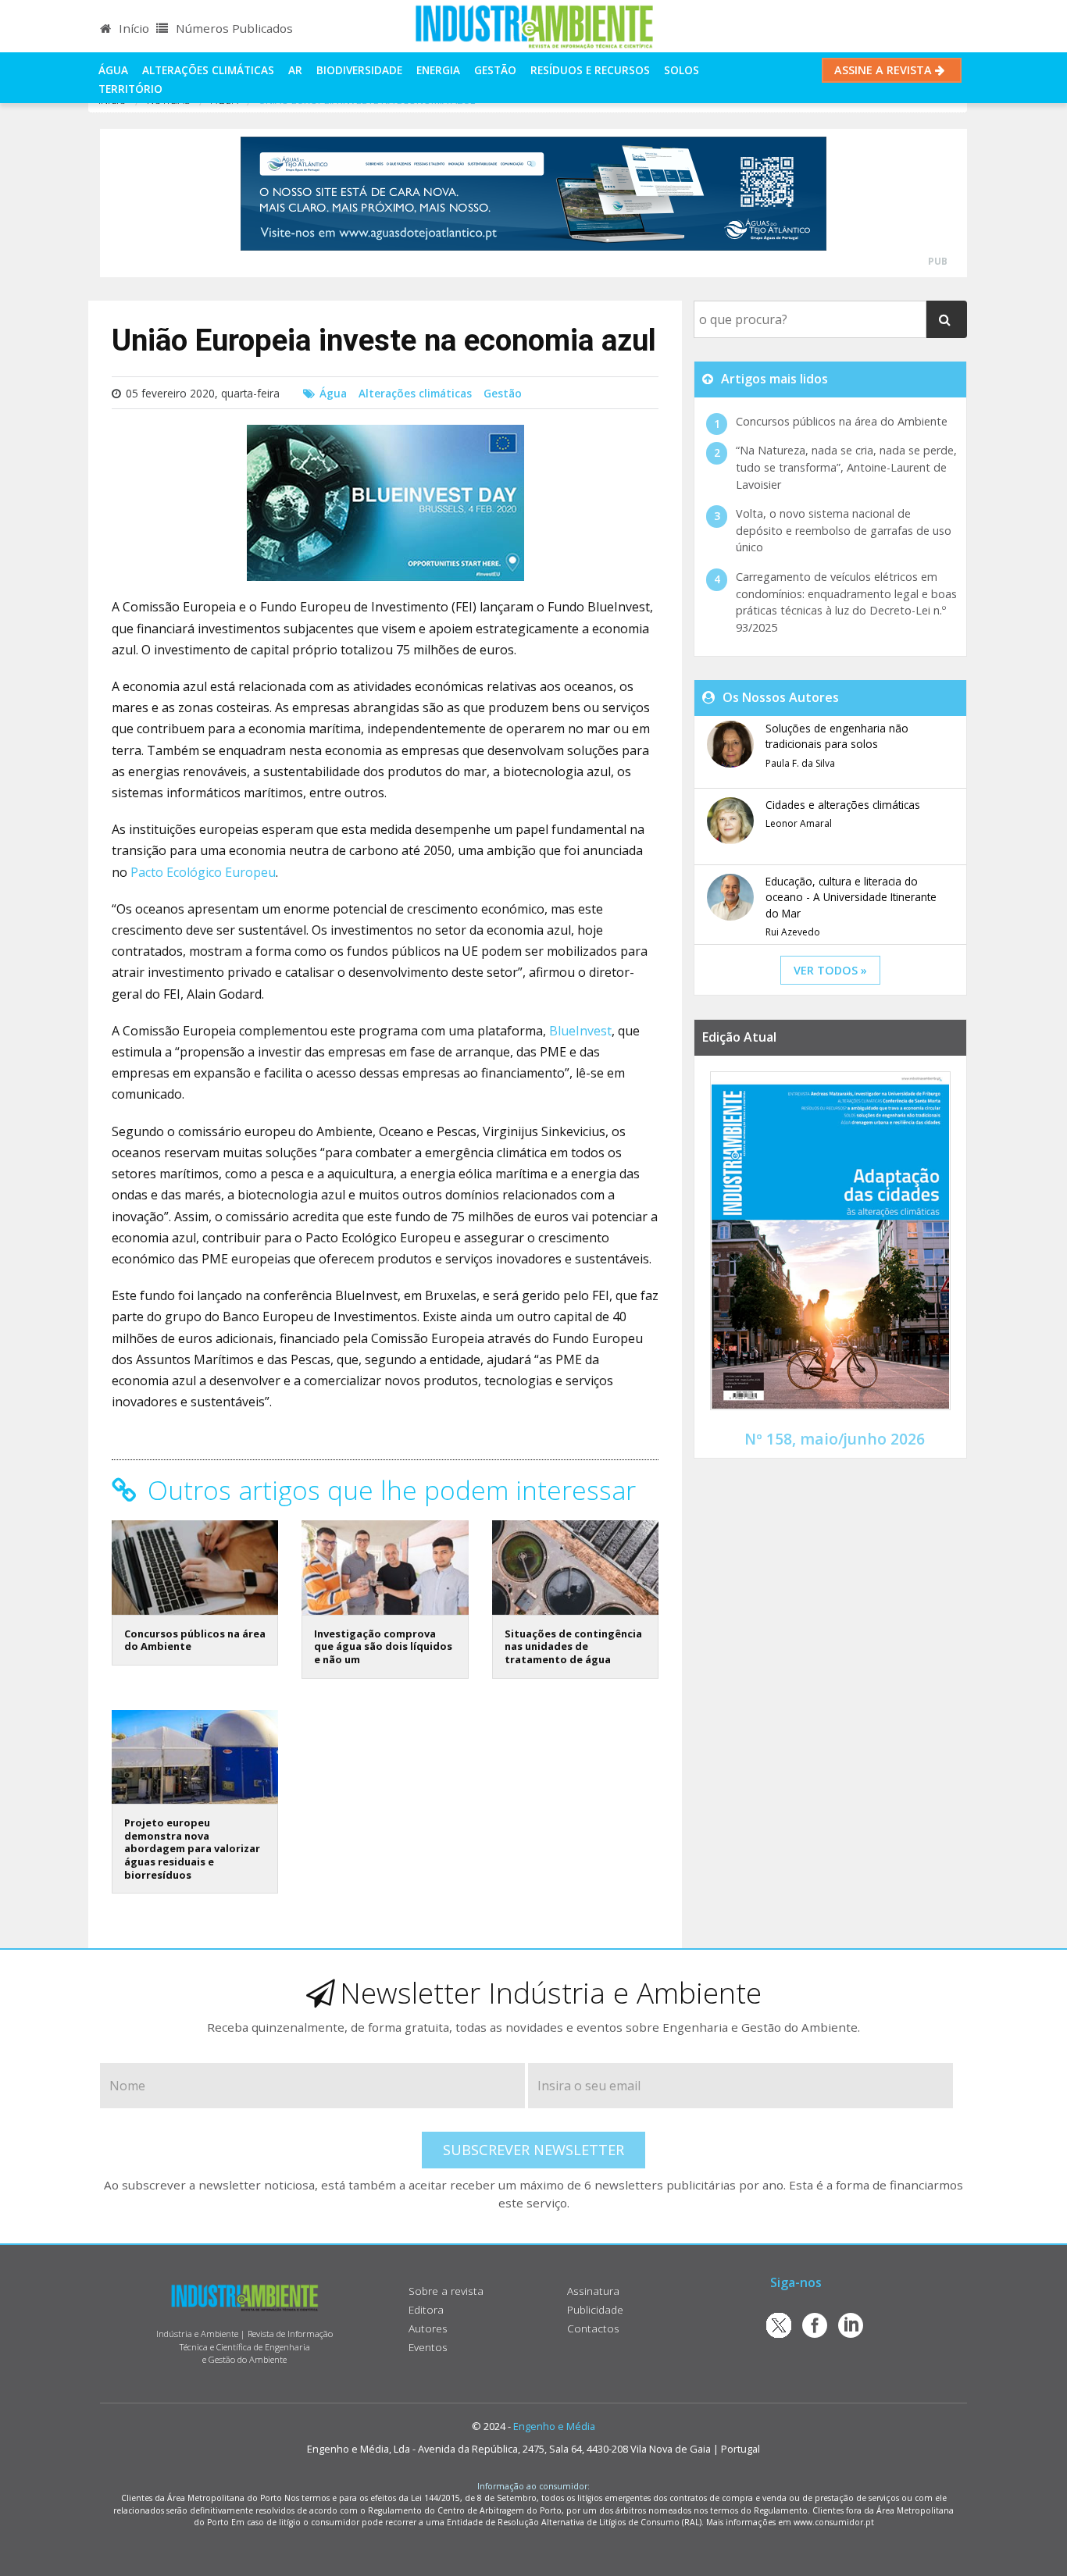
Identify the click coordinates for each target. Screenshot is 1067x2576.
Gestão (495, 70)
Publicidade (595, 2309)
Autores (428, 2328)
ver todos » (830, 970)
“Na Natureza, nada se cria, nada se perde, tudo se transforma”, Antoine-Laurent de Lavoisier (846, 467)
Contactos (593, 2328)
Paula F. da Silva (800, 763)
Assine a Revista (885, 70)
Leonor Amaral (799, 823)
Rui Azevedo (793, 932)
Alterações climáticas (208, 70)
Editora (426, 2309)
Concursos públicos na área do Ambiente (195, 1640)
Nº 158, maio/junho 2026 (835, 1439)
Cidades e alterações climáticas (843, 805)
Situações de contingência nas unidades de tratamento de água (573, 1646)
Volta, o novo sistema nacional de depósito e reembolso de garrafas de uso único (844, 530)
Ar (295, 70)
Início (132, 28)
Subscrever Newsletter (533, 2150)
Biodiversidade (359, 70)
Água (113, 70)
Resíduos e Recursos (590, 70)
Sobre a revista (446, 2291)
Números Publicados (233, 28)
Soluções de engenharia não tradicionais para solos (837, 736)
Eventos (428, 2347)
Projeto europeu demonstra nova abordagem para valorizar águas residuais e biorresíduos (192, 1849)
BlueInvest (580, 1031)
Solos (682, 70)
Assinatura (593, 2291)
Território (130, 89)
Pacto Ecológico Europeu (203, 872)
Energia (438, 70)
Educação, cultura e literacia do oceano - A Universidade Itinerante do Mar (851, 897)
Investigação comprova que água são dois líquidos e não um (383, 1646)
